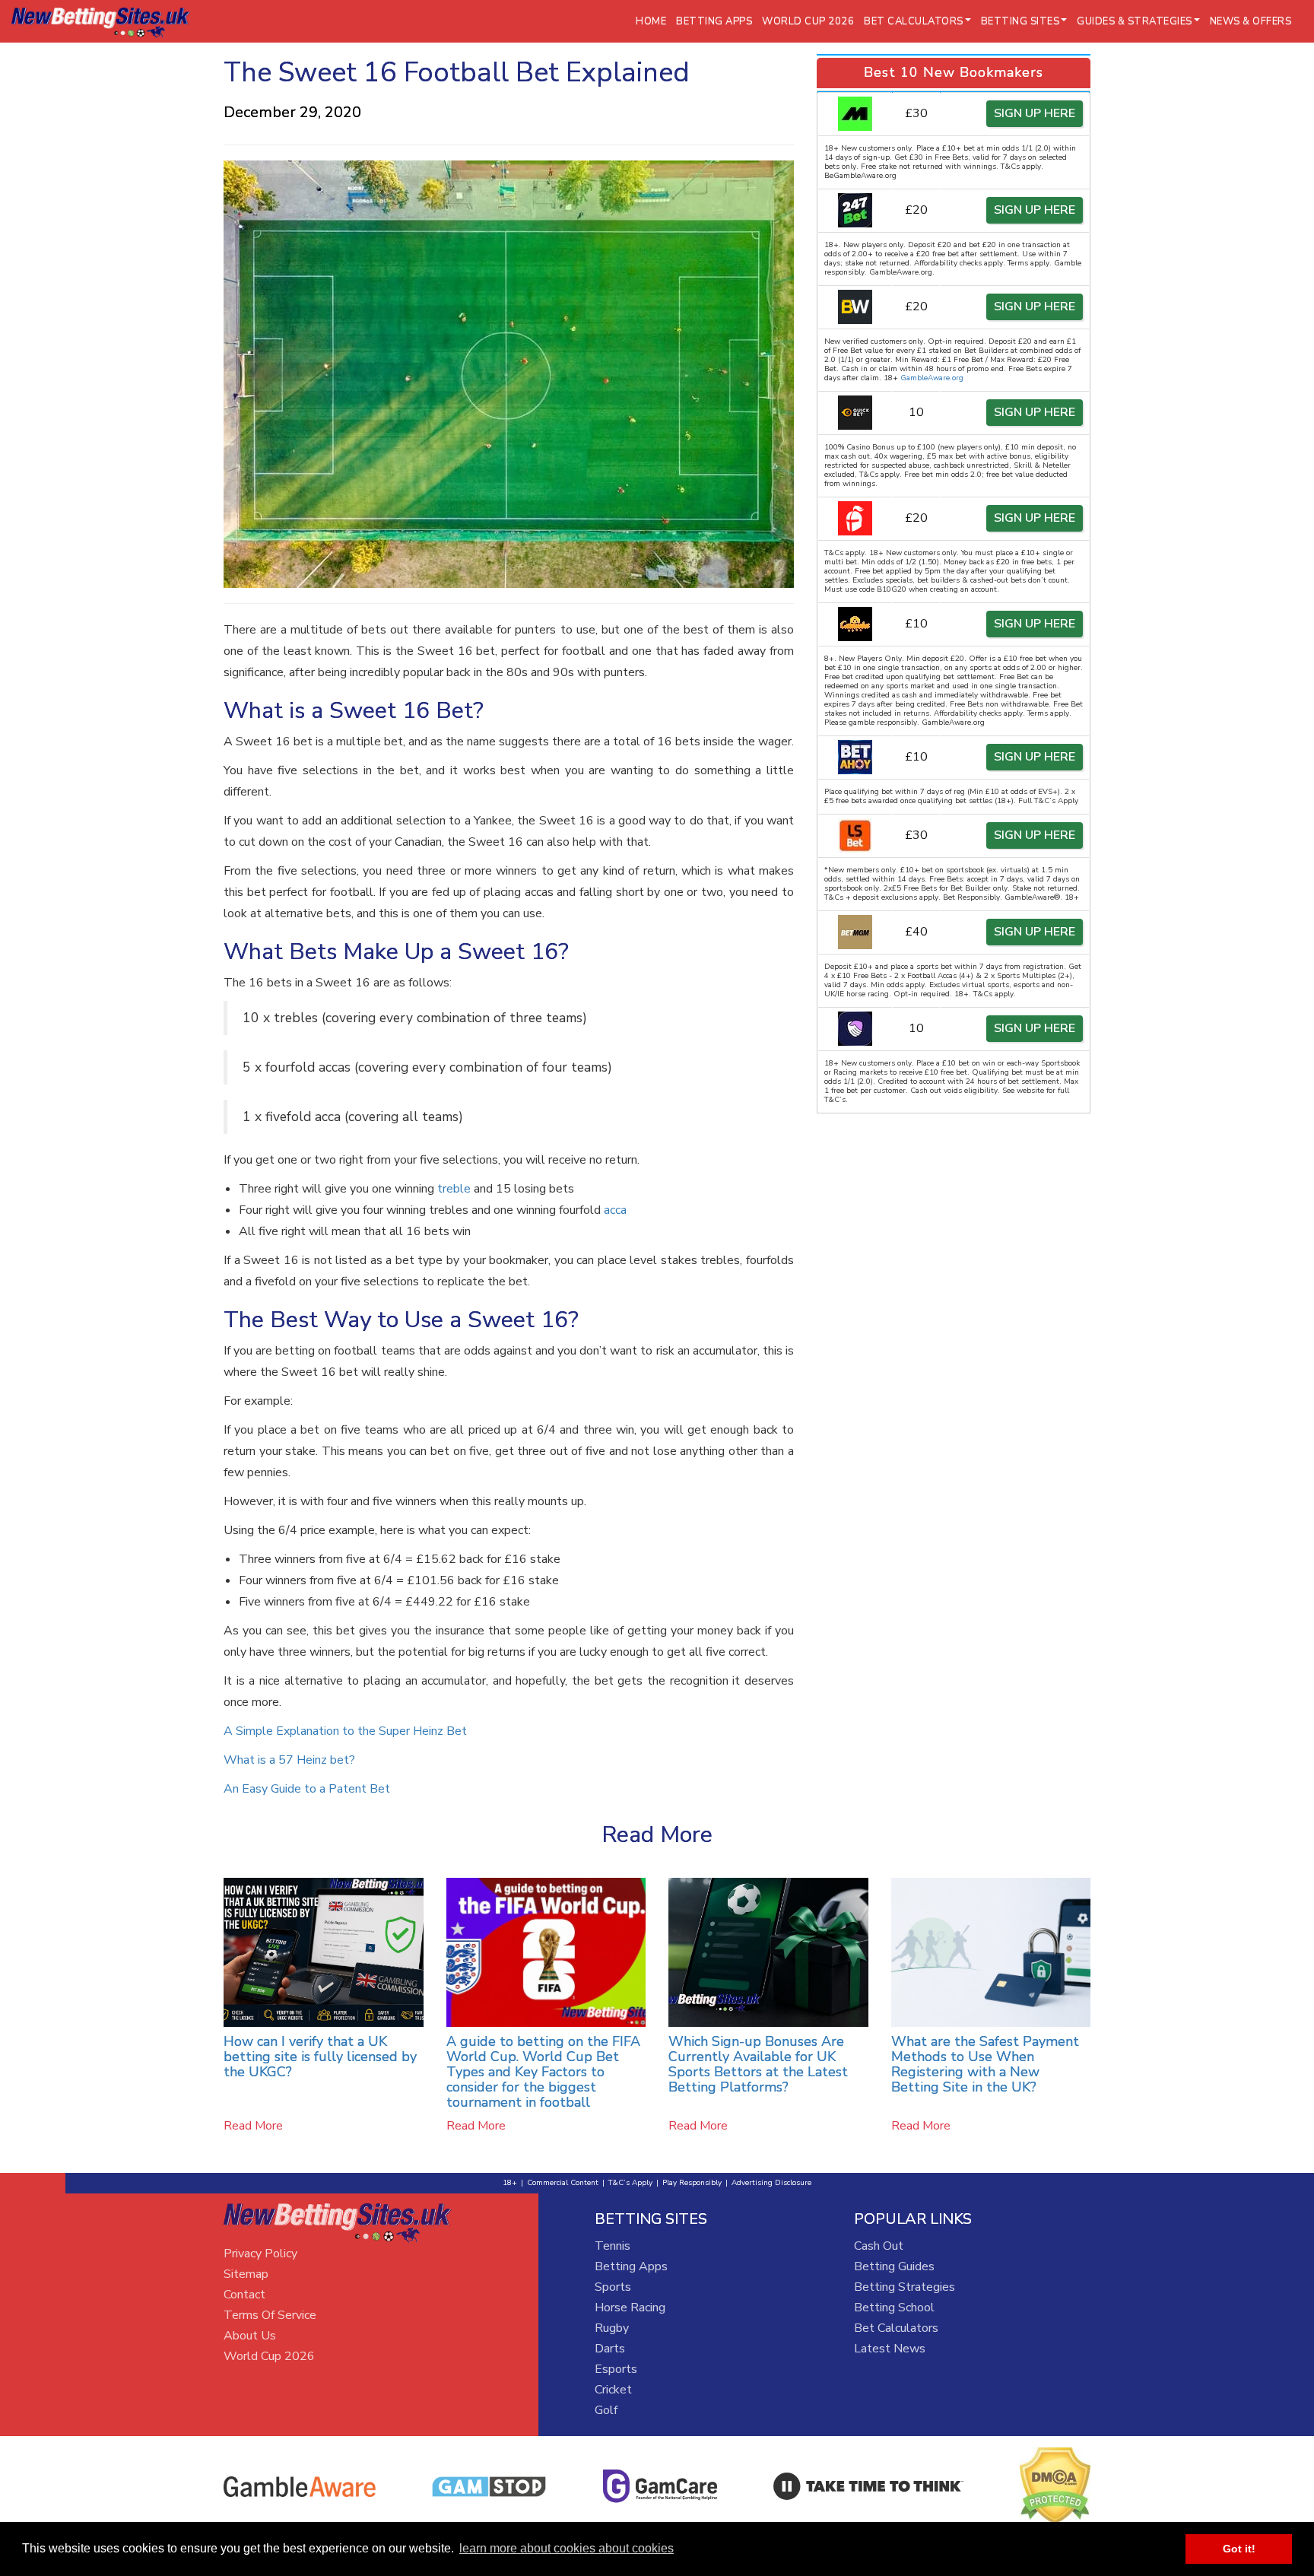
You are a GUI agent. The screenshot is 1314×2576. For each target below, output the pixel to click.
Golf (606, 2410)
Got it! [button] (1239, 2549)
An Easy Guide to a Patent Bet (307, 1789)
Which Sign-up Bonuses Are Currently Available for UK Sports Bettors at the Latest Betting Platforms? (758, 2064)
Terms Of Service (270, 2315)
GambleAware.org (932, 378)
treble (454, 1189)
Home (651, 21)
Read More (253, 2126)
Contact (244, 2295)
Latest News (890, 2349)
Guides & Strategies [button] (1135, 21)
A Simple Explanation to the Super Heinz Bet (345, 1731)
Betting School (894, 2308)
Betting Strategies (905, 2287)
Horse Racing (630, 2308)
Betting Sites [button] (1020, 21)
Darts (610, 2349)
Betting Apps (714, 21)
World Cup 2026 (808, 21)
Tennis (613, 2246)
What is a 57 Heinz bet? (289, 1760)
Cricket (613, 2390)
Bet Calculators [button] (914, 21)
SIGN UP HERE (1035, 113)
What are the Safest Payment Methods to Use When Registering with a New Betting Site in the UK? (985, 2064)
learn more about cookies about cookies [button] (567, 2548)
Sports (613, 2287)
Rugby (612, 2328)
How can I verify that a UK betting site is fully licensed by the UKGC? (320, 2057)
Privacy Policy (260, 2254)
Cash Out (879, 2246)
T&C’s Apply (630, 2183)
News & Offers (1251, 21)
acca (615, 1210)
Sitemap (246, 2274)
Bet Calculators (896, 2328)
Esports (616, 2369)
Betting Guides (894, 2266)
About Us (250, 2336)
